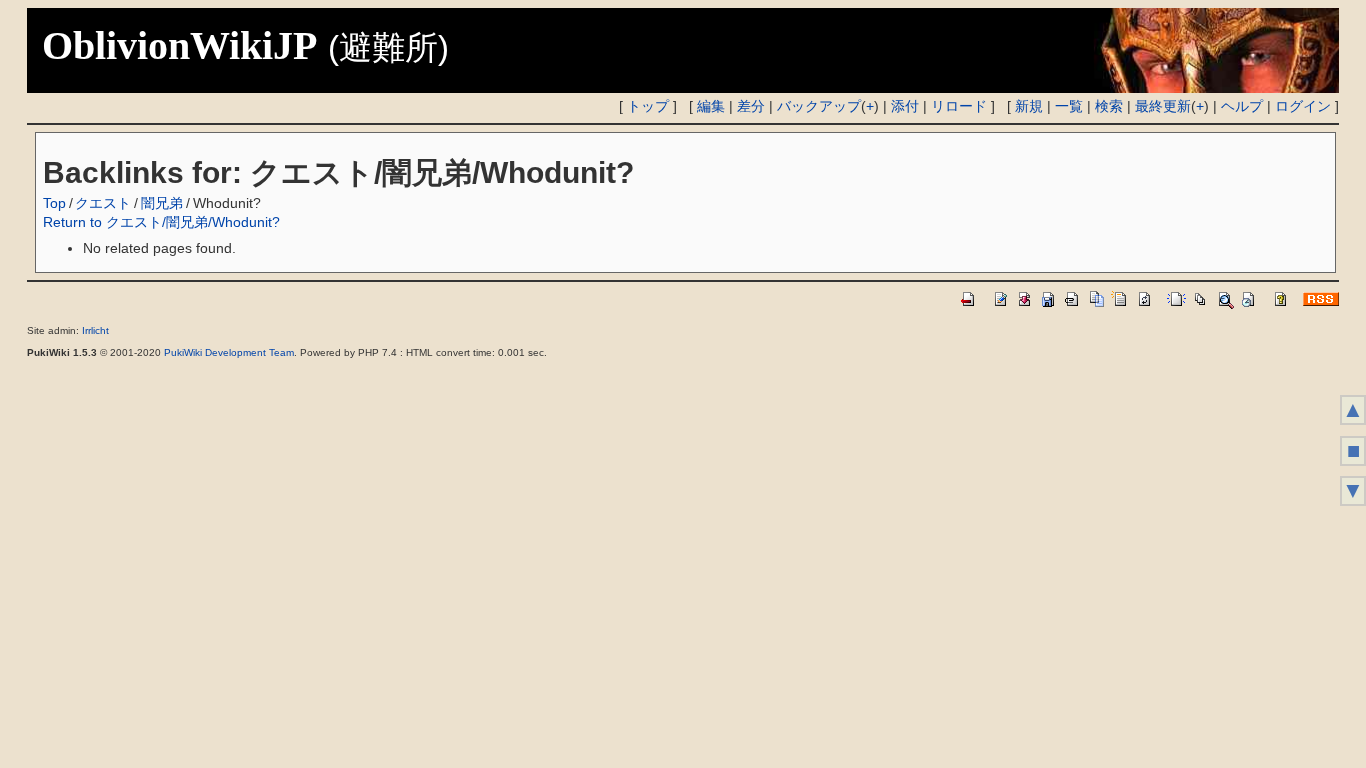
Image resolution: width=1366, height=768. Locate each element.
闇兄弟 (162, 203)
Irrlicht (95, 330)
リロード (959, 106)
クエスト (103, 203)
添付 (905, 106)
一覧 (1069, 106)
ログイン (1303, 106)
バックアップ (819, 106)
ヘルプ (1242, 106)
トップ (648, 106)
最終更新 (1163, 106)
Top (54, 203)
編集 (711, 106)
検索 (1109, 106)
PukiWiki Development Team (229, 352)
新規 (1029, 106)
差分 (751, 106)
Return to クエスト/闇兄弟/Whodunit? (161, 222)
